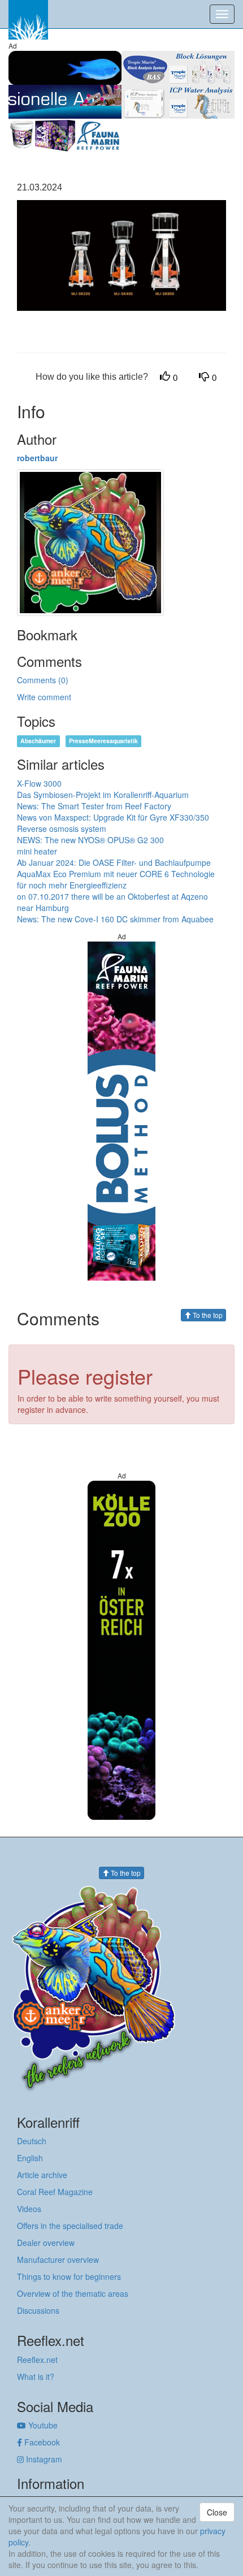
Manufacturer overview (58, 2260)
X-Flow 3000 (39, 783)
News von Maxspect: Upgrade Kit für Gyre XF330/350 (113, 817)
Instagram (43, 2459)
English (30, 2158)
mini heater (37, 851)
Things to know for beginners (69, 2276)
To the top (207, 1315)
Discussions (38, 2310)
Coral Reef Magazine (55, 2192)
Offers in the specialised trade (70, 2226)
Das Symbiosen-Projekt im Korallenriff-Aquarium (103, 795)
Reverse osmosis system (62, 829)
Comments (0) (43, 680)
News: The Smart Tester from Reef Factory (94, 806)
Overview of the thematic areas (73, 2293)
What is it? (36, 2376)
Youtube (42, 2425)
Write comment (44, 697)
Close (217, 2512)
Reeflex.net (37, 2360)
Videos (29, 2209)
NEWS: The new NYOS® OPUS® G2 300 (90, 840)
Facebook (41, 2442)
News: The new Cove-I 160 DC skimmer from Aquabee (115, 919)
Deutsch (32, 2141)
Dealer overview (46, 2243)
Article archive (42, 2175)
